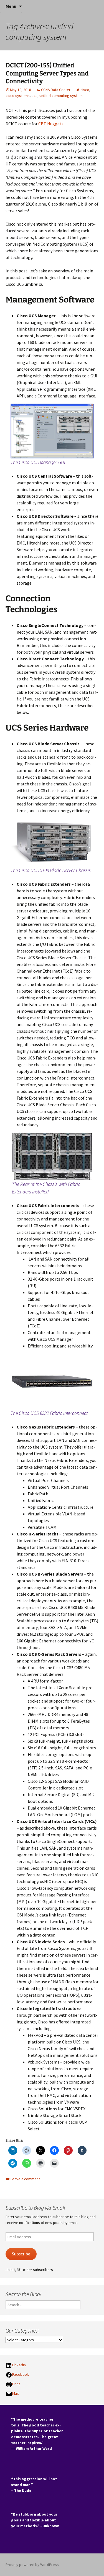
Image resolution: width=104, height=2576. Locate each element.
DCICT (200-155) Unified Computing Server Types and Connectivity (47, 73)
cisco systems (18, 96)
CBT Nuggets (51, 124)
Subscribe (21, 2254)
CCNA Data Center (56, 90)
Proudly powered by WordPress (32, 2565)
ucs (35, 96)
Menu (11, 6)
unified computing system (61, 96)
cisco (85, 90)
